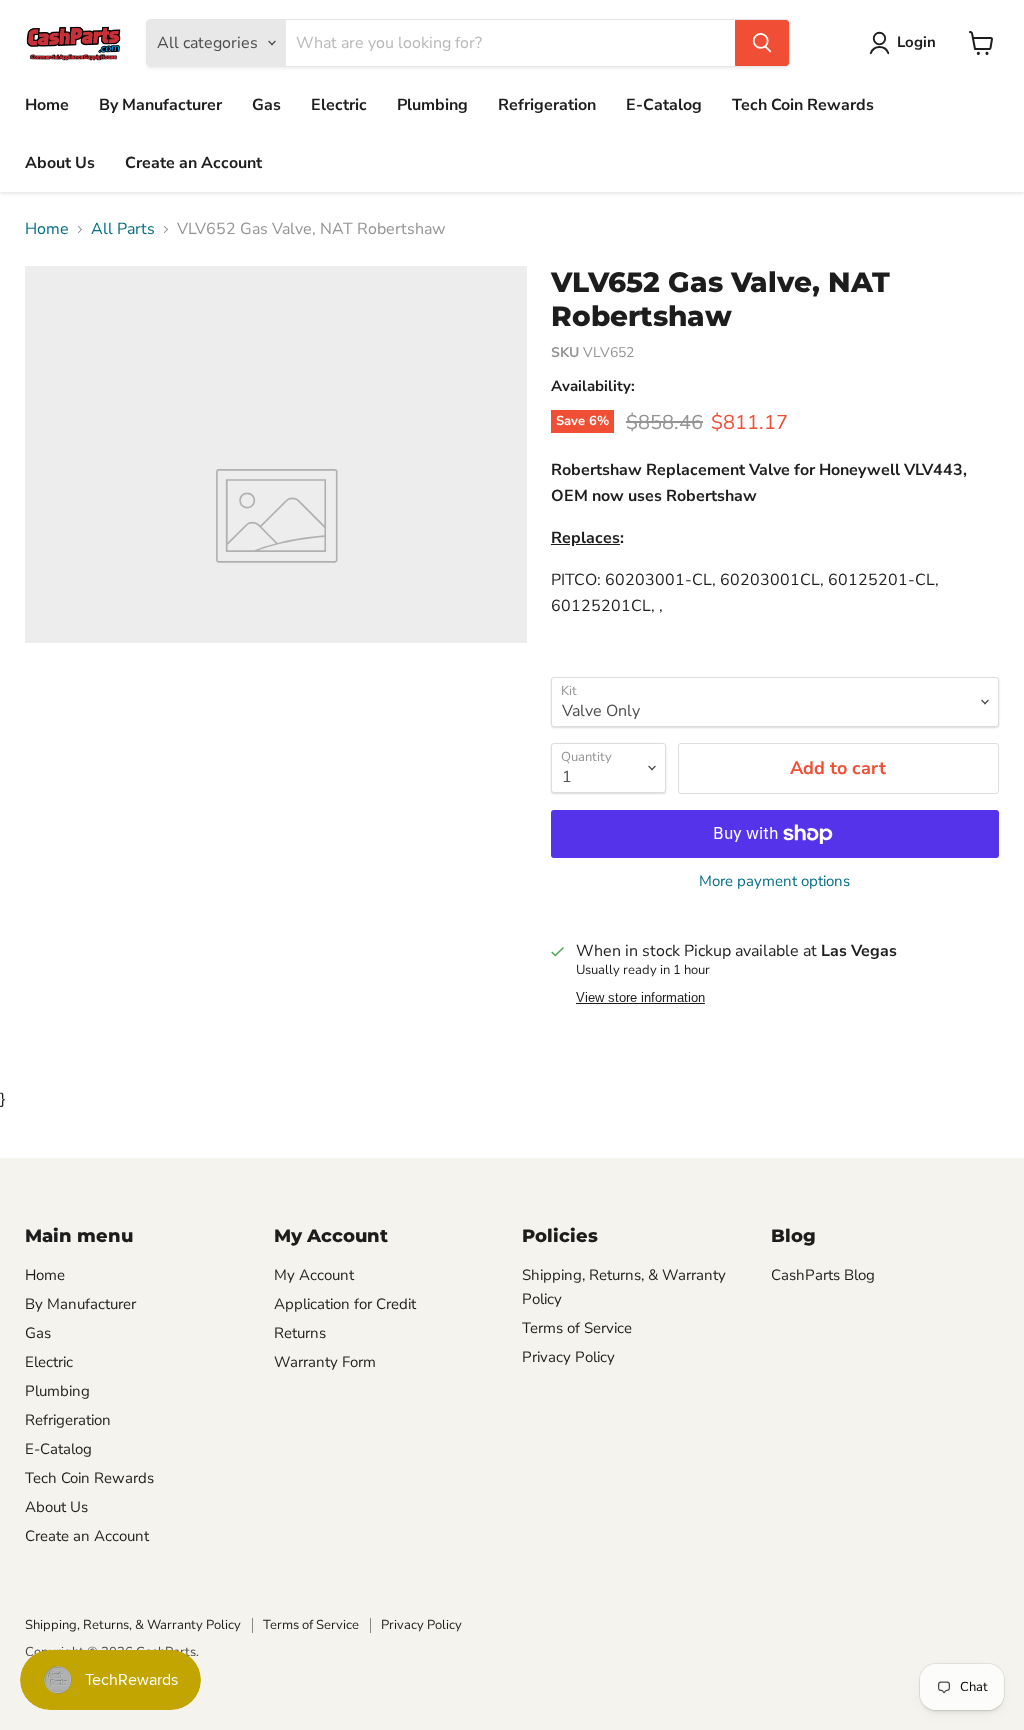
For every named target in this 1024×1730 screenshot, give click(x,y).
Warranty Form (325, 1362)
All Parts (123, 229)
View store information (640, 998)
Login (916, 42)
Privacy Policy (568, 1357)
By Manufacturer (160, 105)
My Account (314, 1275)
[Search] (762, 43)
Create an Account (193, 163)
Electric (339, 105)
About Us (60, 163)
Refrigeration (547, 105)
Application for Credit (345, 1304)
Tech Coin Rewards (803, 105)
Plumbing (432, 105)
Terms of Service (577, 1328)
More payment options (774, 881)
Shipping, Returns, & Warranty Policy (133, 1625)
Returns (300, 1333)
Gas (266, 105)
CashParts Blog (823, 1275)
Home (47, 105)
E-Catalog (664, 105)
